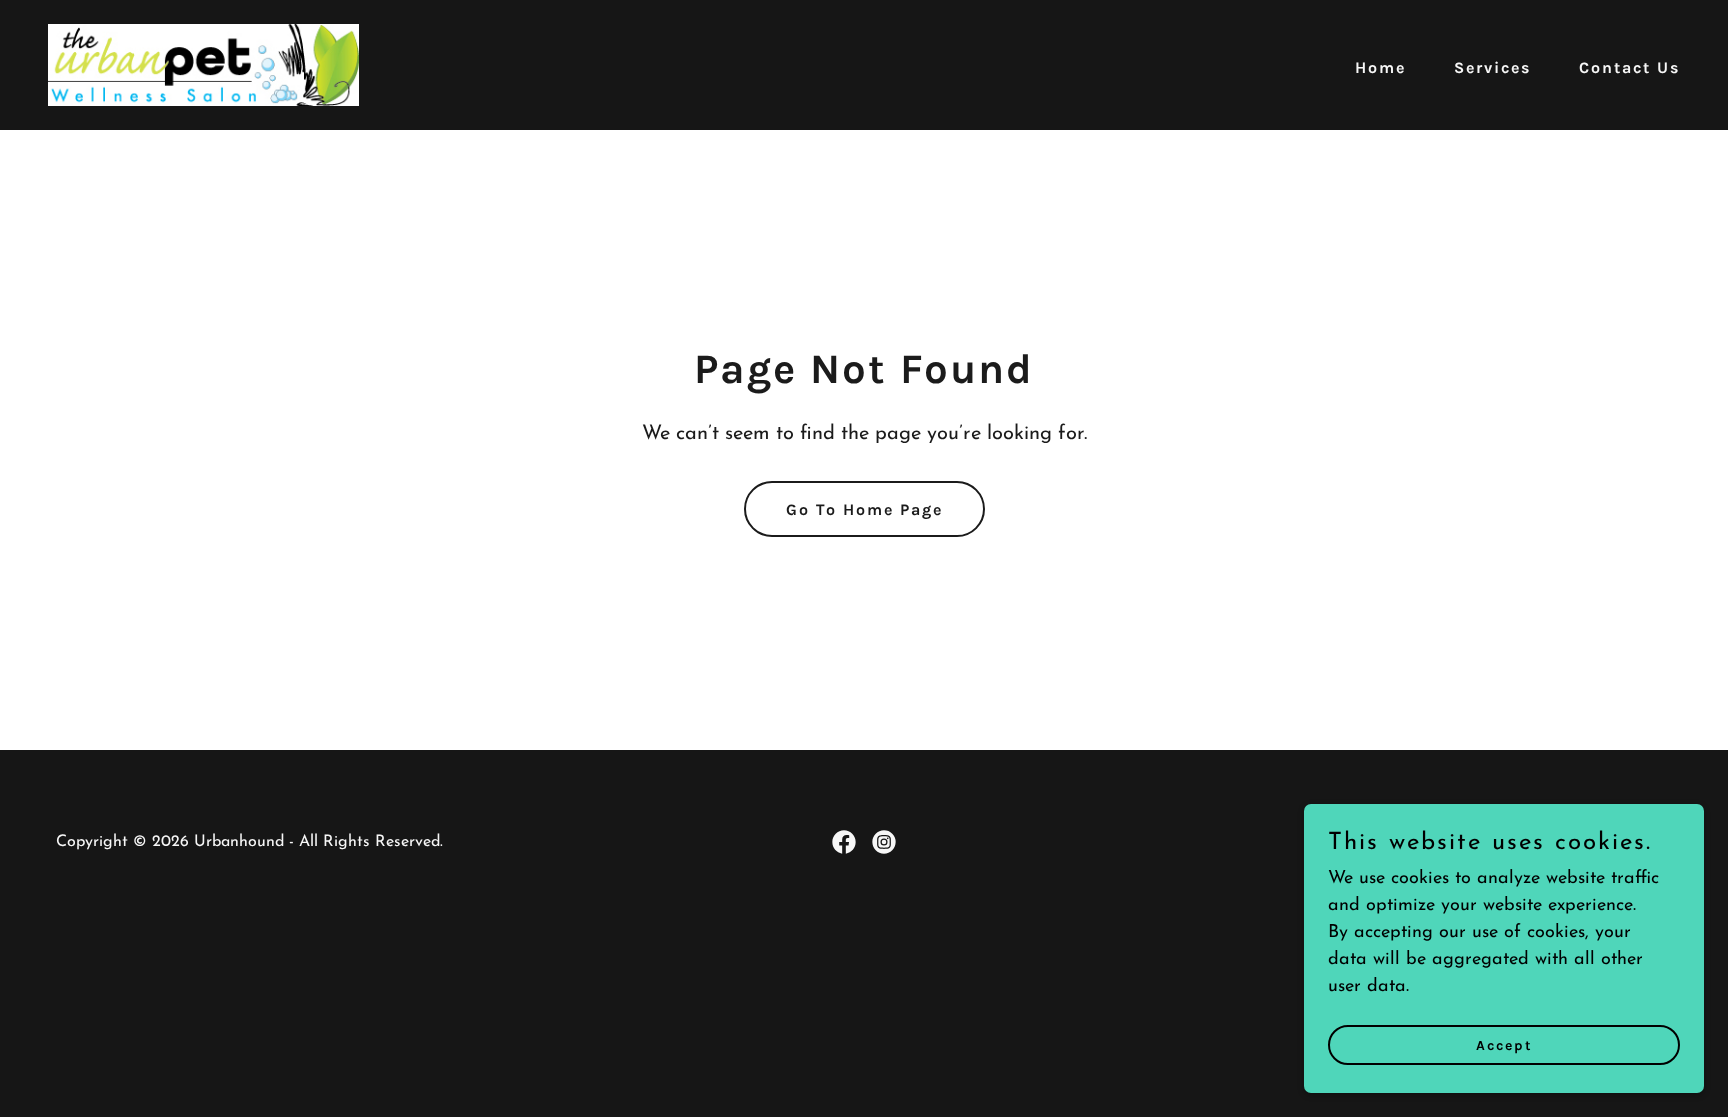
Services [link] (1492, 67)
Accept (1504, 1045)
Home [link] (1380, 67)
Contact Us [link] (1629, 67)
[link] (203, 64)
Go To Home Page (864, 509)
